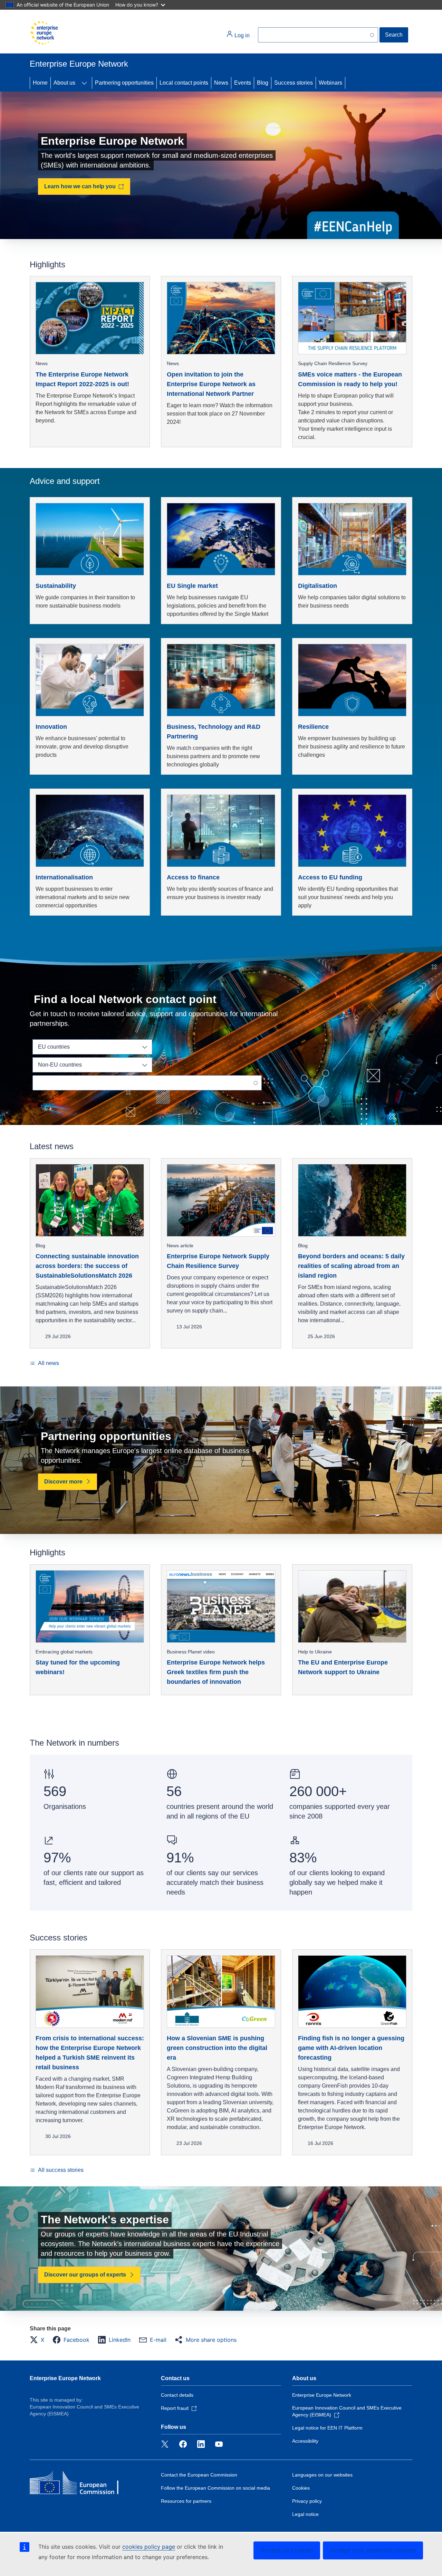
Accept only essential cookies (373, 2550)
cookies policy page (149, 2547)
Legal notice (305, 2514)
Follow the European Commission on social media (215, 2488)
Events (243, 83)
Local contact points (184, 83)
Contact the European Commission (199, 2475)
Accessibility (305, 2441)
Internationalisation (64, 877)
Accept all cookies (287, 2550)
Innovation (51, 727)
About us (64, 83)
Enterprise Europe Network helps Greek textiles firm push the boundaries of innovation (216, 1672)
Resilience (313, 727)
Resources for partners (186, 2501)
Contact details (177, 2395)
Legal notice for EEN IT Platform (327, 2428)
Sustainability (56, 586)
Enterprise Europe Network (65, 2378)
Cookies (301, 2488)
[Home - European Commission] (44, 33)
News (221, 83)
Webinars (330, 83)
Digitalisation (318, 586)
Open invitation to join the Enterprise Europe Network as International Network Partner (211, 384)
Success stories (294, 83)
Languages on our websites (322, 2475)
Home (40, 83)
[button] (39, 2340)
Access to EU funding (330, 877)
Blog (263, 83)
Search (394, 35)
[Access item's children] (84, 83)
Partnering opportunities (124, 83)
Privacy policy (307, 2501)
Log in (241, 35)
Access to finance (193, 877)
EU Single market (192, 586)
